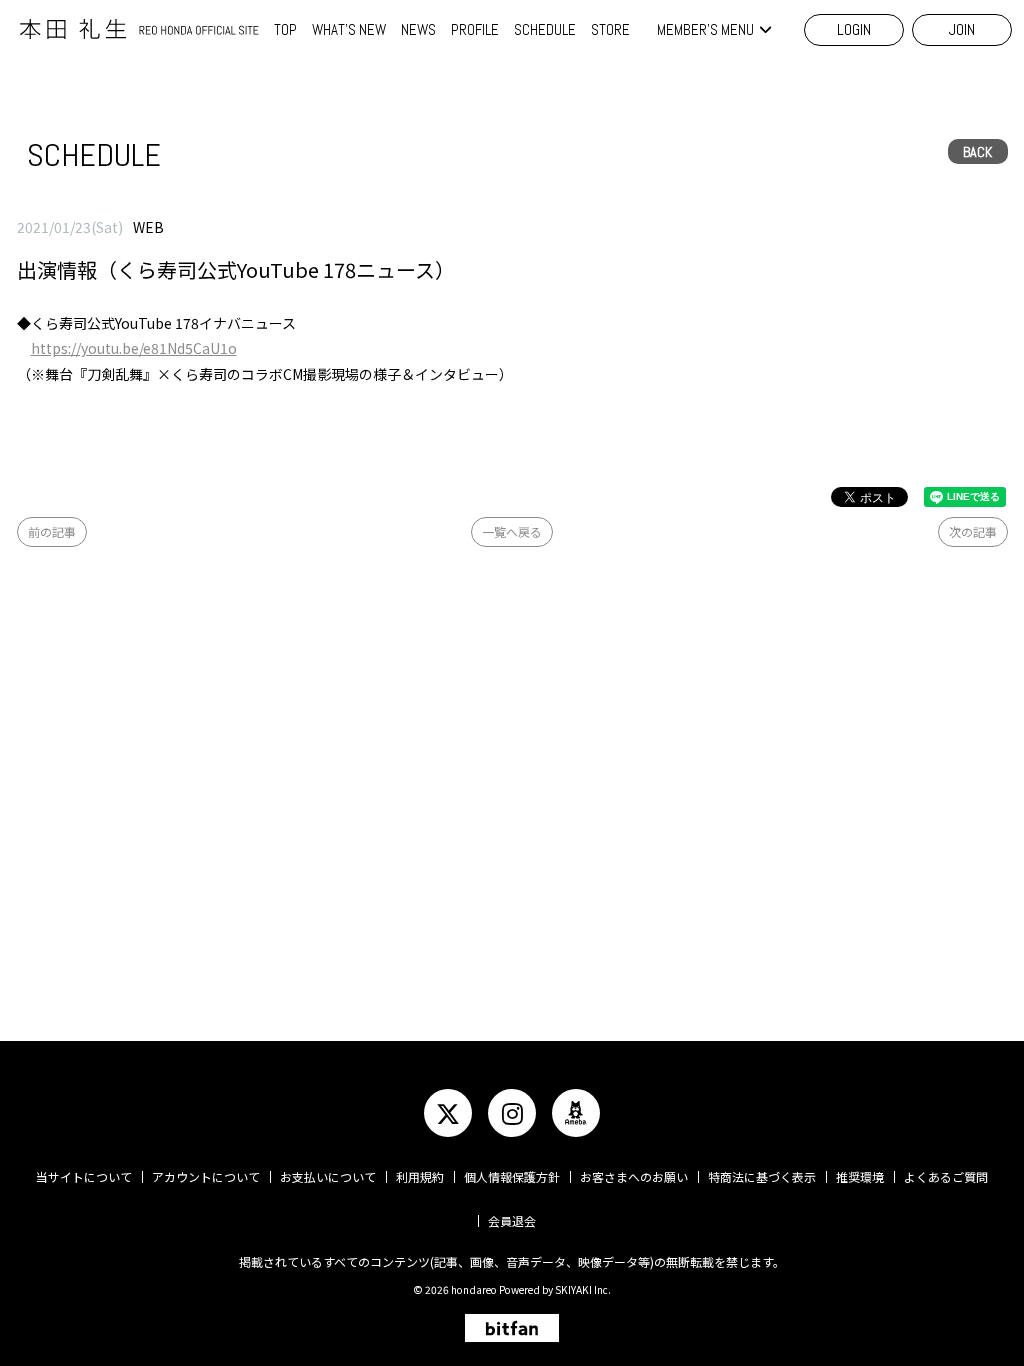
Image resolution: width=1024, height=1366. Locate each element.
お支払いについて (328, 1176)
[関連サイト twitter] (448, 1113)
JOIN (962, 29)
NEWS (418, 29)
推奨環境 (860, 1176)
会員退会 (512, 1220)
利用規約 (420, 1176)
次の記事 (973, 531)
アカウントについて (206, 1176)
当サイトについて (84, 1176)
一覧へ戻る (512, 531)
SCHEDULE (545, 29)
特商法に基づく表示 (762, 1176)
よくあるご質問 (946, 1176)
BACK (977, 152)
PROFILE (475, 29)
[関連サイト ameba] (576, 1113)
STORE (610, 29)
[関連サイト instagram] (512, 1113)
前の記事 (52, 531)
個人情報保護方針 (512, 1176)
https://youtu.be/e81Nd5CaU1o (134, 348)
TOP (285, 29)
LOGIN (854, 29)
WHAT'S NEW (349, 29)
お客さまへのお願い (634, 1176)
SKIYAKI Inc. (583, 1289)
